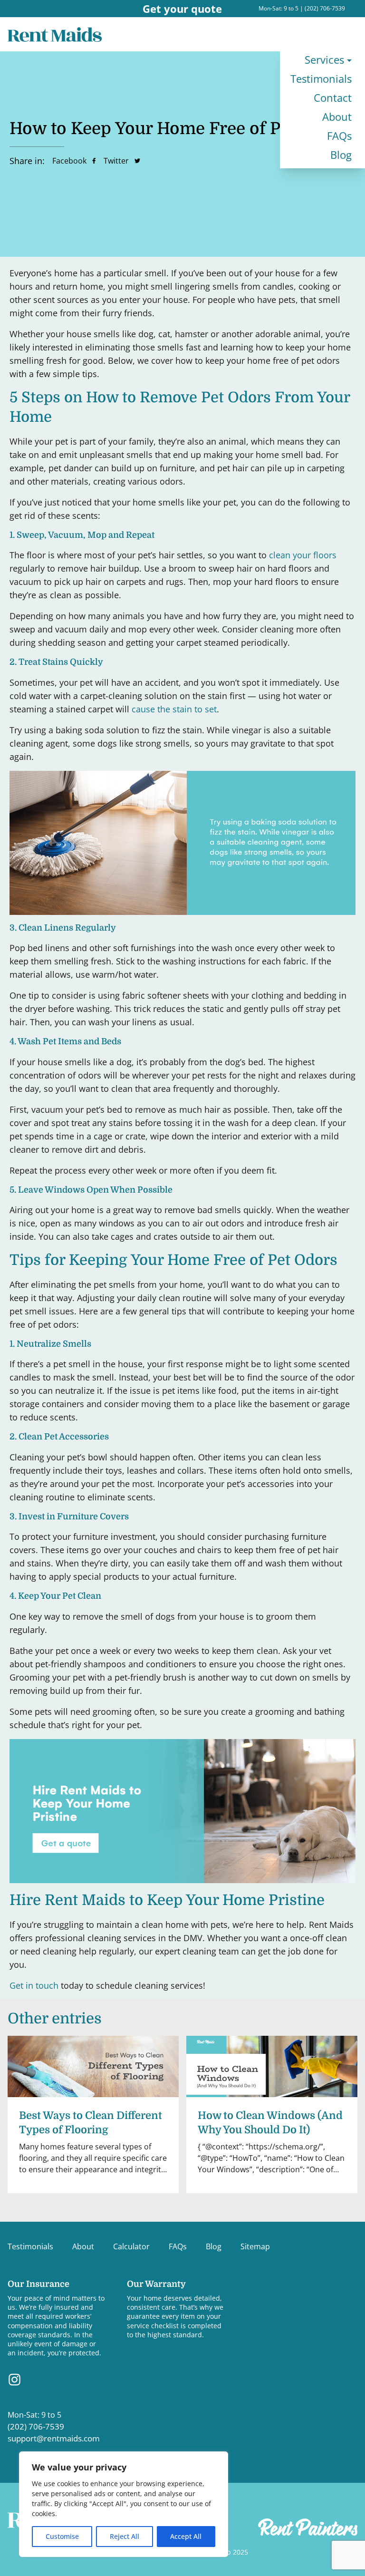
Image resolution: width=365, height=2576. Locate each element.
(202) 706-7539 (325, 8)
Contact (333, 98)
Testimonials (321, 79)
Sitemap (255, 2246)
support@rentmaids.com (54, 2438)
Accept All (186, 2536)
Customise (62, 2536)
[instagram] (14, 2380)
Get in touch (34, 1985)
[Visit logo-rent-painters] (308, 2527)
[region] (124, 2504)
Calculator (131, 2246)
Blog (341, 155)
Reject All (125, 2536)
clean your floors (303, 555)
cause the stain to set (174, 709)
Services (324, 60)
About (337, 117)
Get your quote (182, 9)
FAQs (339, 136)
